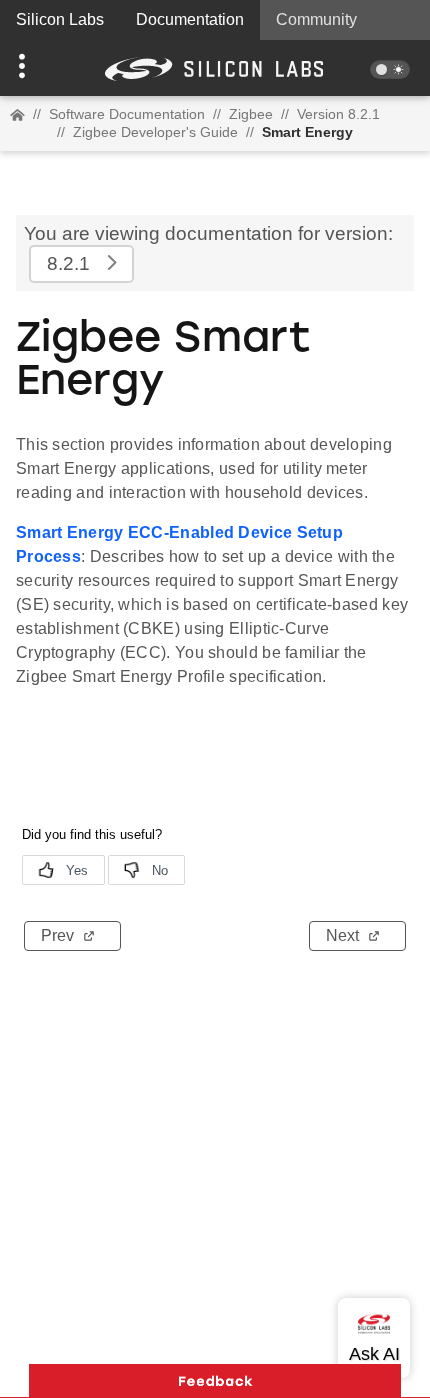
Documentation (190, 19)
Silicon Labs (60, 19)
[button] (32, 68)
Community (316, 19)
